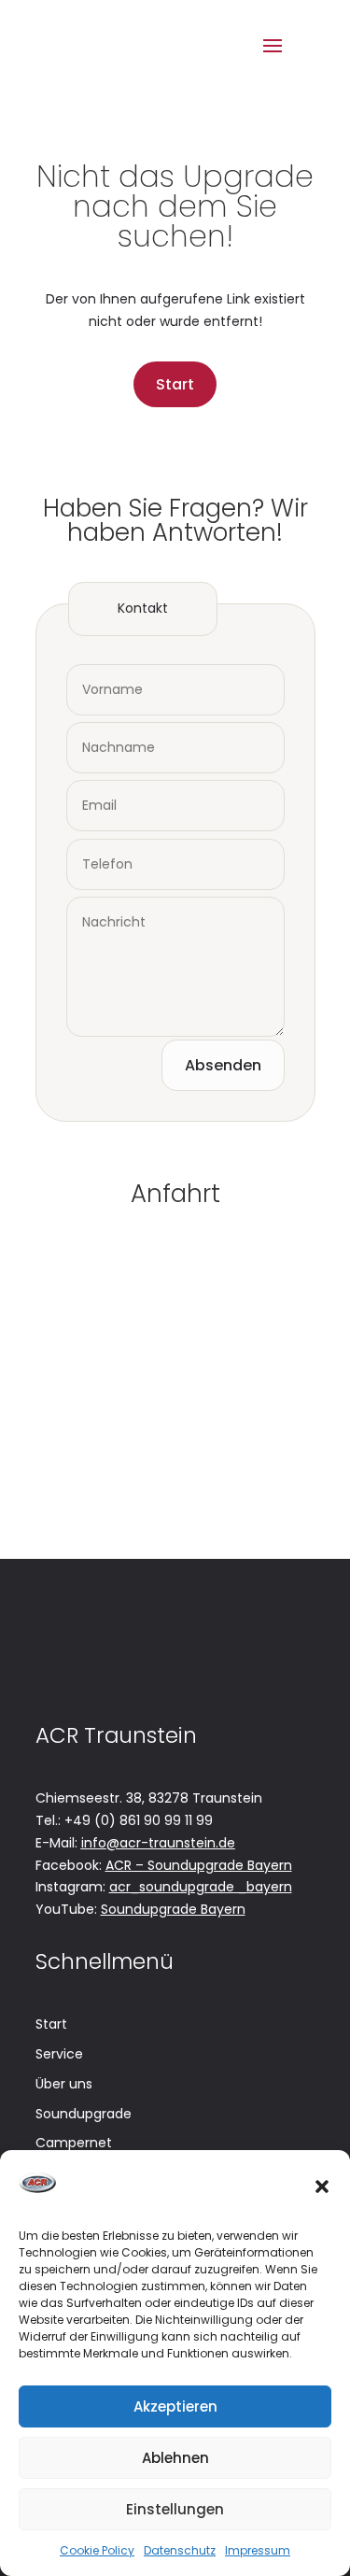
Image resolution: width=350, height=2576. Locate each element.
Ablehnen (175, 2458)
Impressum (258, 2550)
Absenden (223, 1065)
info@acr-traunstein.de (158, 1843)
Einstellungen (175, 2509)
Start (175, 384)
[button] (322, 2187)
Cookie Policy (97, 2550)
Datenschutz (180, 2550)
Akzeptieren (175, 2406)
